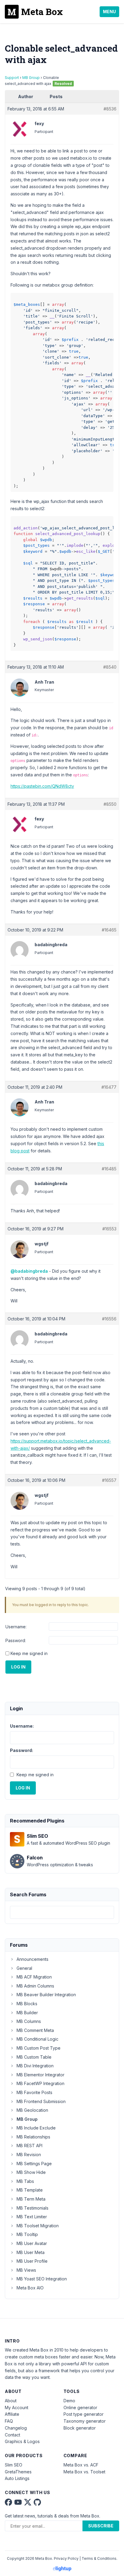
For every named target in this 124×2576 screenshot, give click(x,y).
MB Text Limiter (32, 2217)
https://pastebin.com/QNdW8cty (42, 786)
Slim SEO (14, 2465)
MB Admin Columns (35, 1986)
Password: (16, 1640)
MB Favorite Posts (34, 2092)
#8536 (110, 109)
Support (12, 78)
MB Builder (27, 2013)
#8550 (110, 804)
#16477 (109, 1087)
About (11, 2401)
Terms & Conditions (99, 2558)
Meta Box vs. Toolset (84, 2472)
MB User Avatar (32, 2243)
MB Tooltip (27, 2234)
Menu (109, 12)
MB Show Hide (31, 2172)
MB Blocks (27, 2004)
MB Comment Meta (35, 2030)
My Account (17, 2407)
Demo (69, 2401)
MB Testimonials (33, 2208)
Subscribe (101, 2526)
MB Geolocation (32, 2110)
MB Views (26, 2270)
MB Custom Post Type (39, 2048)
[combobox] (62, 1912)
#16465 (109, 930)
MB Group (31, 78)
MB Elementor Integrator (40, 2075)
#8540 (110, 667)
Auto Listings (17, 2478)
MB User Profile (32, 2261)
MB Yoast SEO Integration (42, 2279)
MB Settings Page (34, 2164)
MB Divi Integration (35, 2066)
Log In (18, 1667)
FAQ (9, 2421)
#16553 (109, 1229)
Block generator (80, 2428)
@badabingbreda (29, 1271)
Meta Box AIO (30, 2288)
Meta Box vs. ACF (81, 2465)
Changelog (16, 2428)
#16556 (109, 1319)
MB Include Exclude (36, 2128)
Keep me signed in (29, 1653)
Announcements (33, 1959)
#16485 (109, 1169)
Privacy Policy (66, 2558)
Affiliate (12, 2414)
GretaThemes (18, 2472)
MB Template (30, 2190)
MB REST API (29, 2146)
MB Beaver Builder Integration (46, 1995)
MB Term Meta (31, 2199)
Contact (12, 2435)
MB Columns (29, 2021)
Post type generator (84, 2414)
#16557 (109, 1480)
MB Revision (29, 2155)
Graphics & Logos (22, 2441)
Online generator (80, 2407)
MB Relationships (33, 2137)
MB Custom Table (34, 2057)
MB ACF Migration (34, 1977)
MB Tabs (25, 2181)
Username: (16, 1627)
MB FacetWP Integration (40, 2083)
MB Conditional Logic (37, 2039)
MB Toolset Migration (38, 2226)
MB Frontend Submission (41, 2101)
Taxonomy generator (85, 2421)
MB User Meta (31, 2252)
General (24, 1968)
